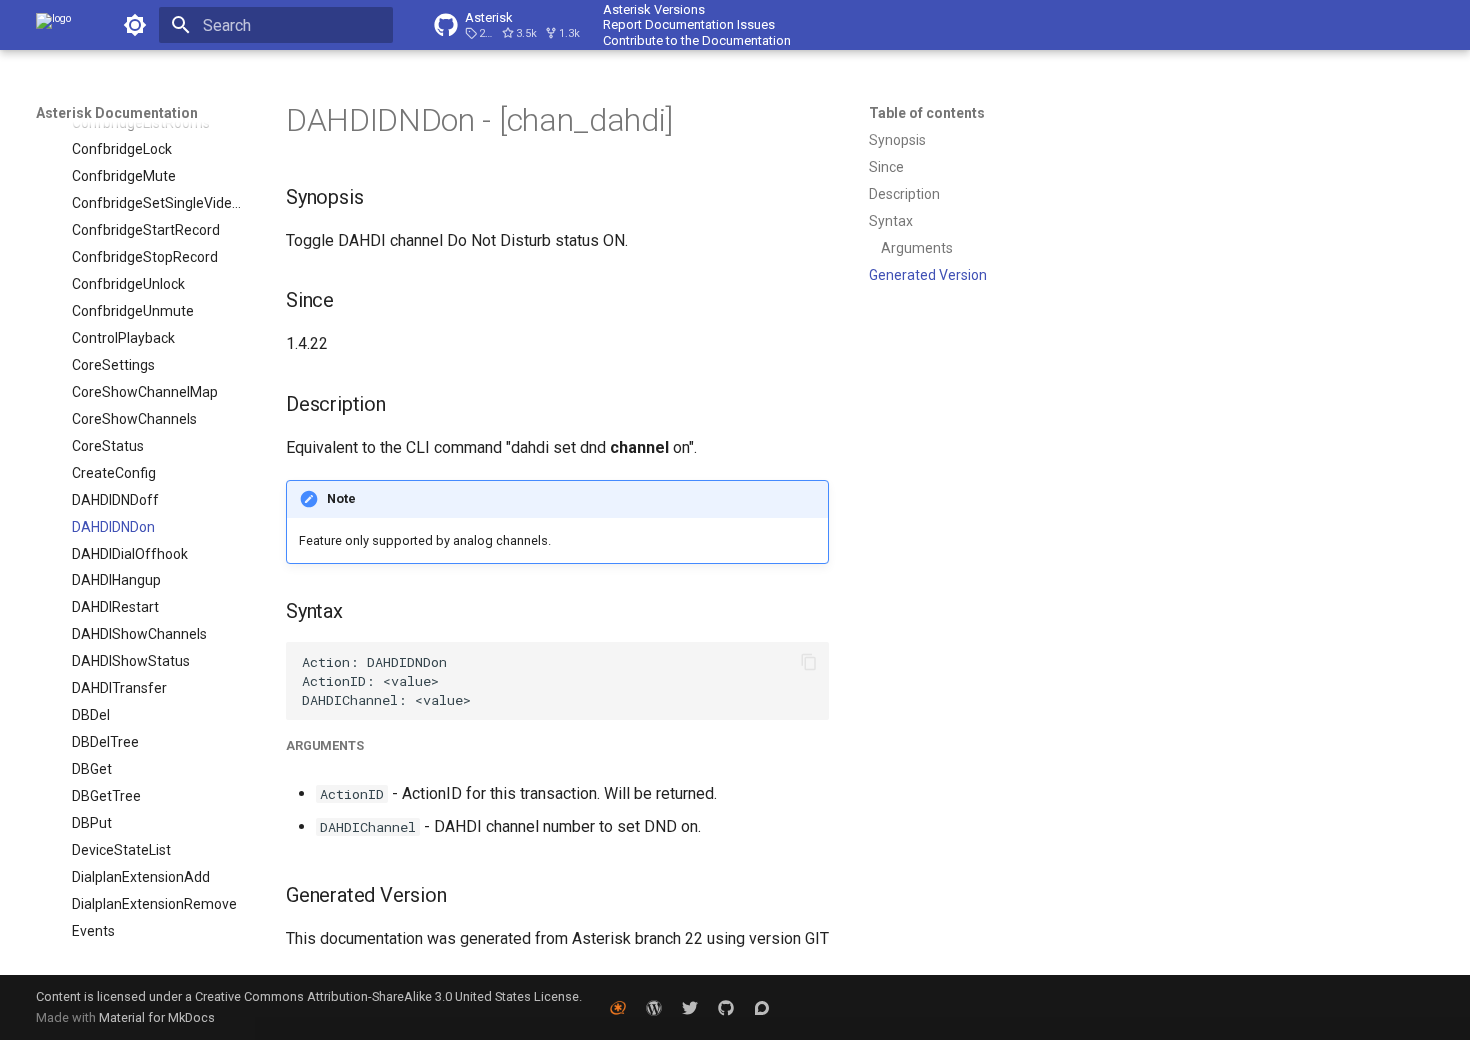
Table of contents (927, 113)
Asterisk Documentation (117, 113)
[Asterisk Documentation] (53, 25)
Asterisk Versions (654, 9)
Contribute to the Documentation (697, 40)
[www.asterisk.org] (618, 1007)
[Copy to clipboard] (809, 662)
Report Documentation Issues (689, 24)
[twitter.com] (690, 1007)
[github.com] (726, 1007)
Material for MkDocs (157, 1017)
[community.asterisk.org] (762, 1007)
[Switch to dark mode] (135, 25)
